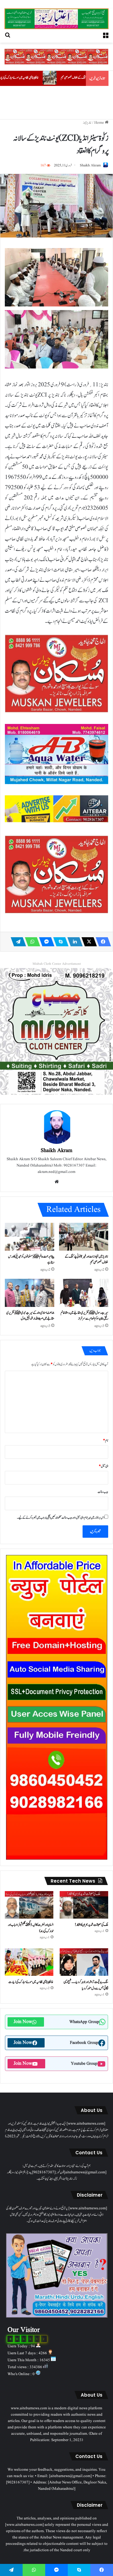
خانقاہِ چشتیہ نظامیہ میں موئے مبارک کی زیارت (64, 78)
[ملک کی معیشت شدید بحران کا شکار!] (84, 1905)
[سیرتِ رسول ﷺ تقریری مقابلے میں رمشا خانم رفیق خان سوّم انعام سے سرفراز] (84, 1293)
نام (106, 1440)
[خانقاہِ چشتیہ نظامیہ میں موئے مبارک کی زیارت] (29, 1962)
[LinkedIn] (73, 942)
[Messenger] (45, 942)
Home (100, 123)
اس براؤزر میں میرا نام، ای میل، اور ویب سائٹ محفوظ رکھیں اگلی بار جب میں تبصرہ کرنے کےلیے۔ (61, 1518)
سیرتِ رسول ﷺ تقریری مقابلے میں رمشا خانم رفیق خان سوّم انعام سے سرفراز (84, 1316)
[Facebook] (102, 942)
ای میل (104, 1466)
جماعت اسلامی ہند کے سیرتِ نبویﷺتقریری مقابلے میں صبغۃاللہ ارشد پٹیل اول (30, 1316)
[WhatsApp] (31, 942)
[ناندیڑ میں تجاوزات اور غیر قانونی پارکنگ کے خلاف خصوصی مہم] (84, 1237)
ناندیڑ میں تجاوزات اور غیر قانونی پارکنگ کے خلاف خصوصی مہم (86, 1259)
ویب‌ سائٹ (103, 1492)
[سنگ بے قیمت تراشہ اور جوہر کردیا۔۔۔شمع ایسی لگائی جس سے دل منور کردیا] (84, 1962)
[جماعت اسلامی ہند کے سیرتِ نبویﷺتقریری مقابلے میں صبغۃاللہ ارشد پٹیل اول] (30, 1293)
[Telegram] (17, 942)
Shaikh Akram (90, 165)
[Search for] (8, 35)
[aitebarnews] (56, 19)
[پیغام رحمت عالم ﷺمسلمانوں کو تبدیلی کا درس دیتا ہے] (30, 1237)
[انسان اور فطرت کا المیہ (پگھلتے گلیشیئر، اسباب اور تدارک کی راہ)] (29, 1905)
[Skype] (59, 942)
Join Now (23, 2022)
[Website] (57, 1182)
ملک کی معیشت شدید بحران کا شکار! (91, 1925)
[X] (87, 942)
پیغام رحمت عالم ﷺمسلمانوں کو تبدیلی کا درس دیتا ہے (31, 1259)
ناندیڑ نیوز (87, 123)
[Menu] (105, 35)
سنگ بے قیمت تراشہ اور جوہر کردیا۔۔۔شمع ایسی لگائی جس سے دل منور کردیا (86, 1985)
